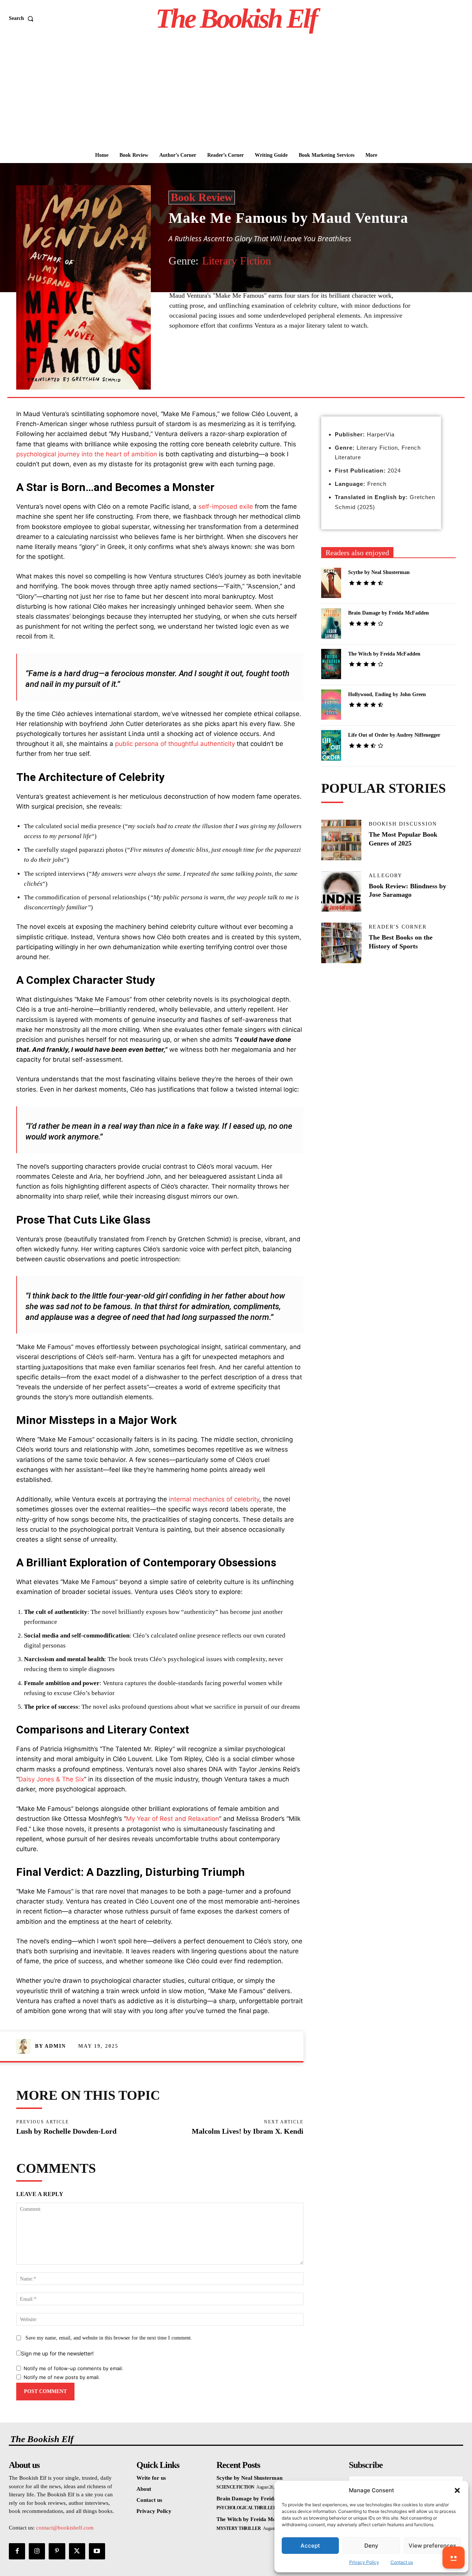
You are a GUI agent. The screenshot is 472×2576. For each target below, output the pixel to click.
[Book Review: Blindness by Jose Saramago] (341, 892)
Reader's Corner (398, 927)
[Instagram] (37, 2551)
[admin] (25, 2046)
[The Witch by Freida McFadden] (331, 664)
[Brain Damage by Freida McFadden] (331, 623)
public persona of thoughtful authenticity (175, 744)
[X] (237, 363)
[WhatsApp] (271, 363)
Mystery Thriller (239, 2528)
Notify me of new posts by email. (62, 2377)
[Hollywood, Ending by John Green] (331, 705)
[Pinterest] (254, 363)
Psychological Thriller (246, 2508)
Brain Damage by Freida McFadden (388, 613)
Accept (310, 2546)
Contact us (402, 2562)
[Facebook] (221, 363)
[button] (457, 2490)
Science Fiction (235, 2487)
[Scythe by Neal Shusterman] (331, 583)
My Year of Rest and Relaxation (173, 1819)
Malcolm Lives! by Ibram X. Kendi (248, 2131)
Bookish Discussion (403, 824)
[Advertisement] (236, 92)
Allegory (386, 876)
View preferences (432, 2546)
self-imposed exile (226, 506)
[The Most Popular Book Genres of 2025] (341, 840)
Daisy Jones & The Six (51, 1779)
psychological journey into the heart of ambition (87, 454)
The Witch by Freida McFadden (384, 654)
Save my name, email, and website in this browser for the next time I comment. (109, 2338)
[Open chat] (454, 2558)
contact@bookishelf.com (65, 2528)
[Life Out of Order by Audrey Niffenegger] (331, 745)
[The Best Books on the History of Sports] (341, 943)
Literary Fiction (237, 261)
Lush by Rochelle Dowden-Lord (66, 2131)
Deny (371, 2546)
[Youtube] (97, 2551)
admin (55, 2046)
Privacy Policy (364, 2562)
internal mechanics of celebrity (214, 1499)
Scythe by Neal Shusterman (379, 572)
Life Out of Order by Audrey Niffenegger (394, 735)
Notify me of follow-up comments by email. (73, 2368)
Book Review (202, 197)
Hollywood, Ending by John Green (387, 694)
